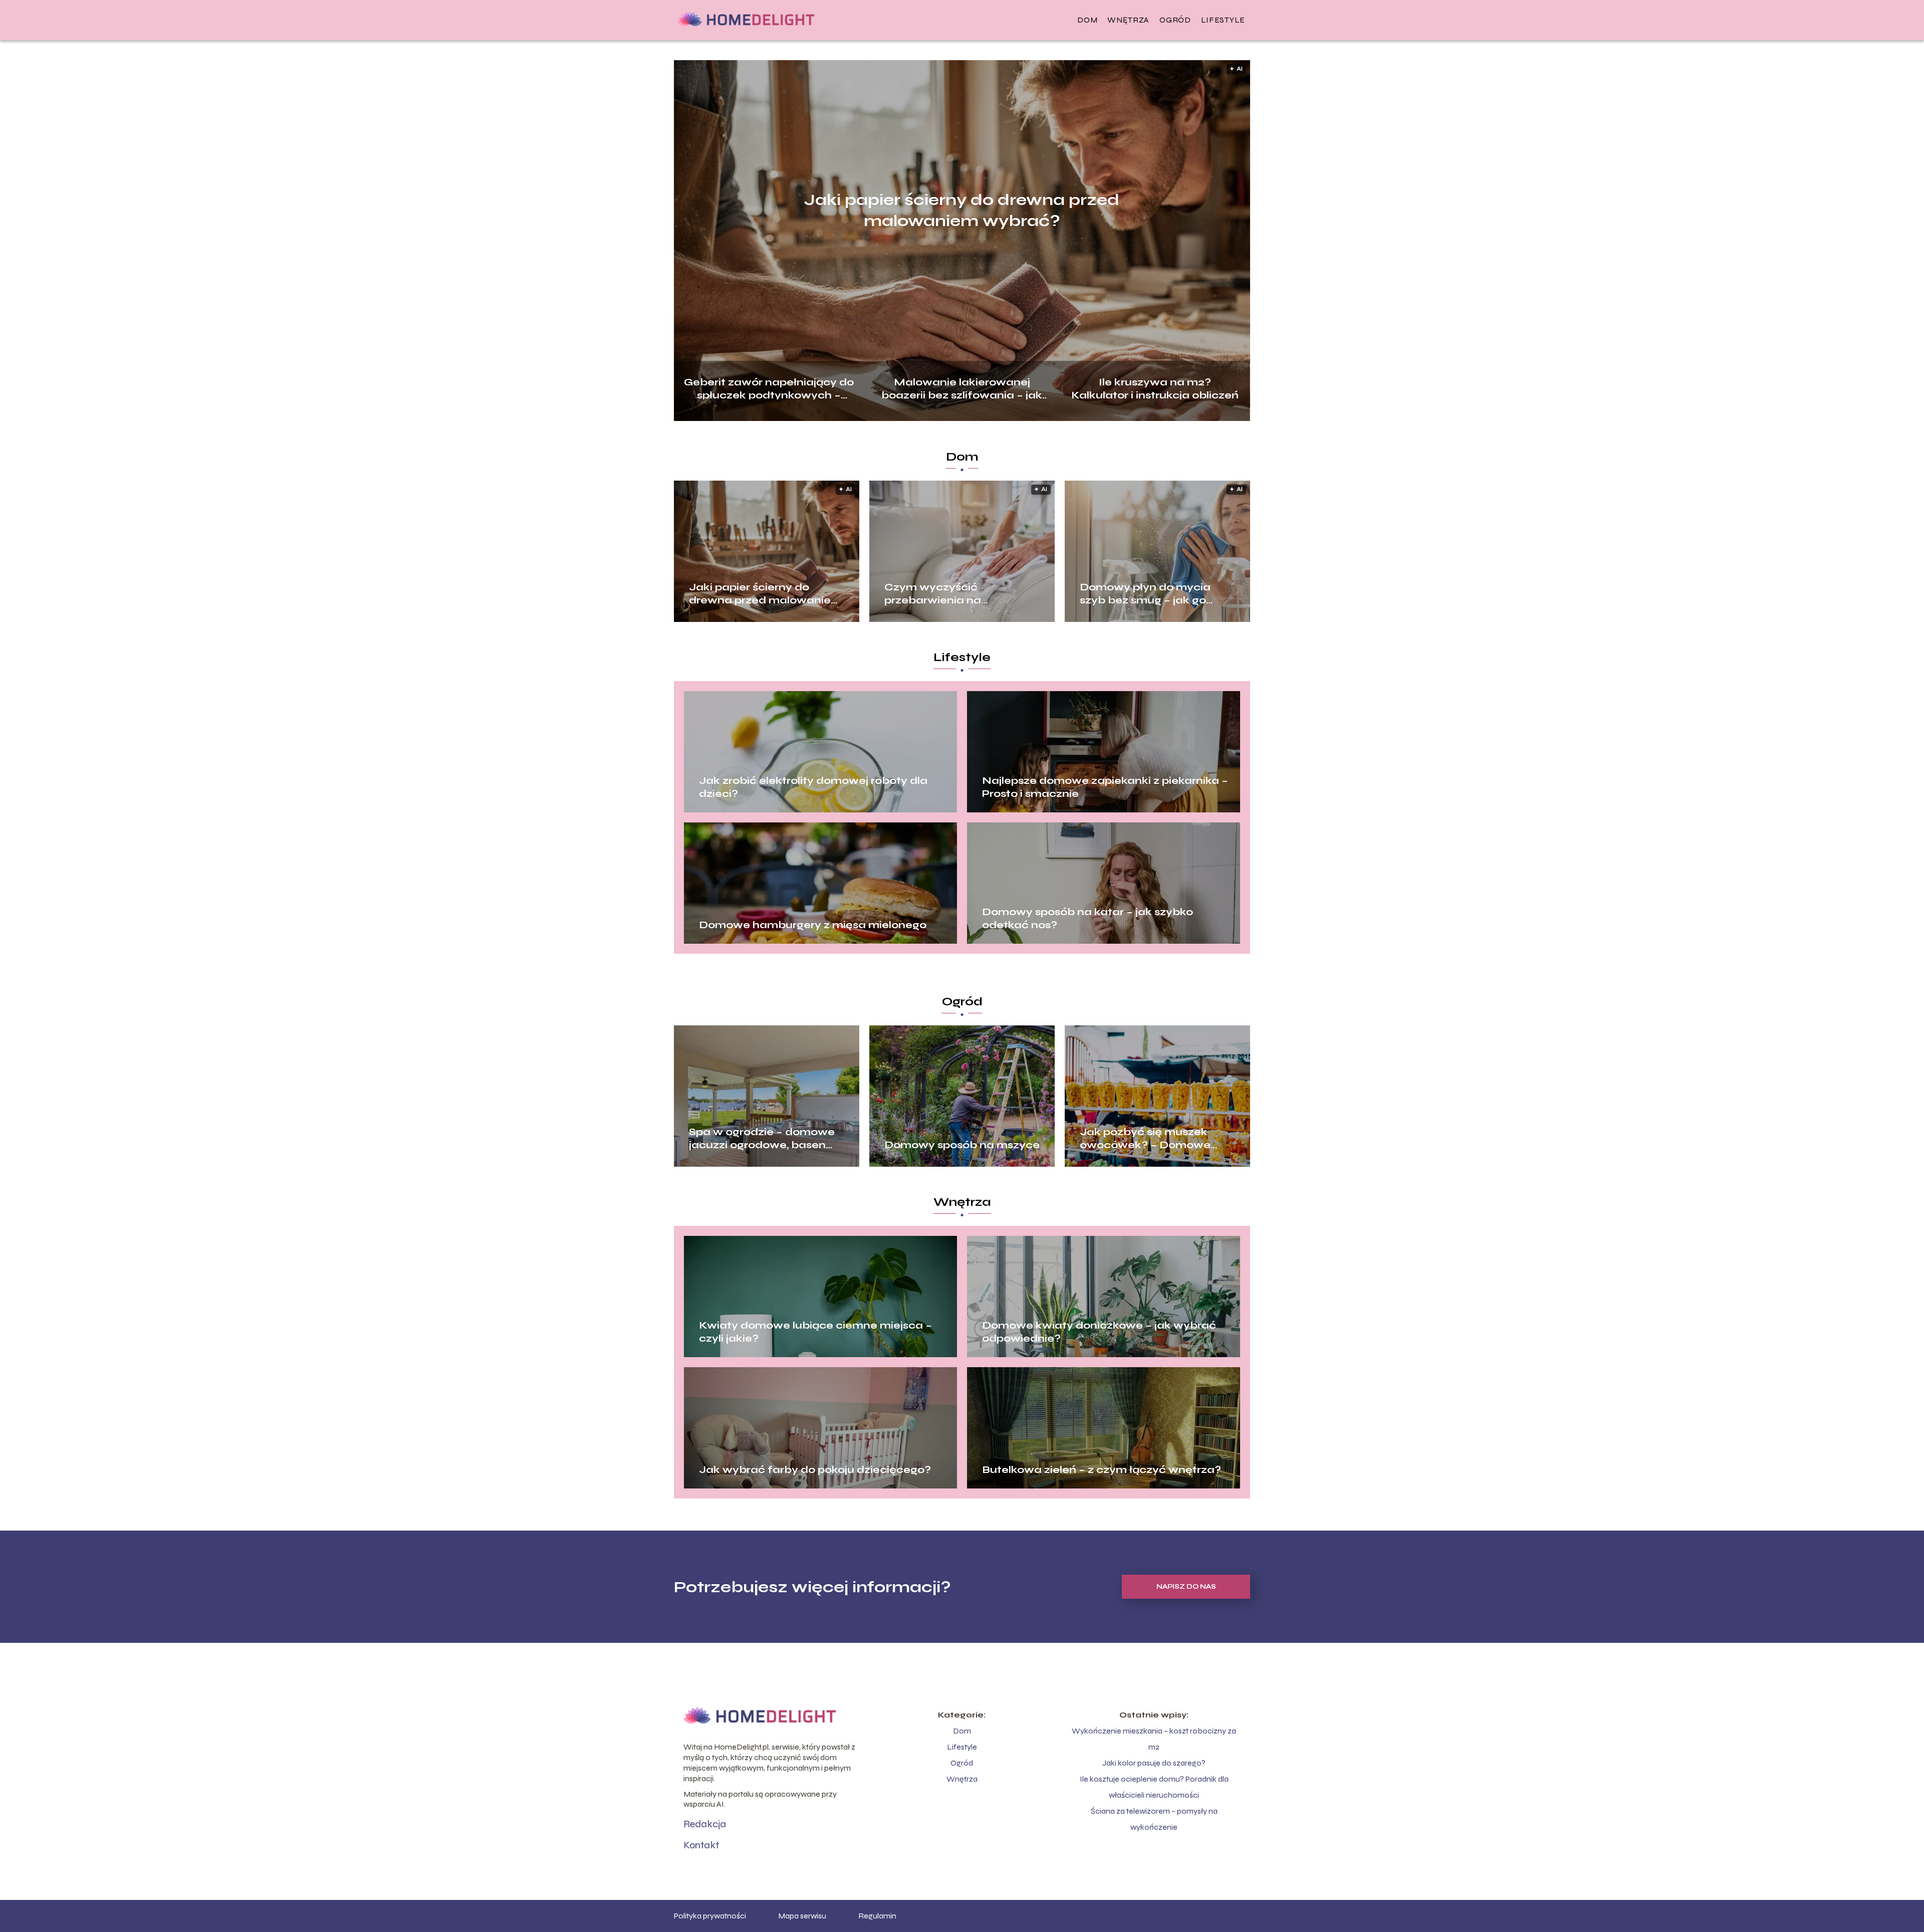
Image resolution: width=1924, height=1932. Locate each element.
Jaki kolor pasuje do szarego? (1154, 1763)
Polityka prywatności (710, 1916)
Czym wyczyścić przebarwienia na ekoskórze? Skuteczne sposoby (946, 594)
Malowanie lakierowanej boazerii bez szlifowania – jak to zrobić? (962, 388)
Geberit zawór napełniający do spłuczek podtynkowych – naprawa (769, 388)
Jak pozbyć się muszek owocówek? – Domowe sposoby (1145, 1139)
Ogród (1175, 20)
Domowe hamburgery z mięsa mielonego (813, 925)
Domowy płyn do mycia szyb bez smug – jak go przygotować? (1145, 594)
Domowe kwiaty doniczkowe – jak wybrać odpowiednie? (1099, 1332)
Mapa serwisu (802, 1916)
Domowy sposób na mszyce (962, 1145)
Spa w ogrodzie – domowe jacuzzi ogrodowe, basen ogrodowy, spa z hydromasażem (762, 1139)
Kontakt (701, 1845)
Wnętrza (1128, 20)
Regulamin (877, 1916)
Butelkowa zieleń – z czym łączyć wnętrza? (1102, 1470)
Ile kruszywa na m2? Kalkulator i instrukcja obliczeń (1155, 388)
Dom (1087, 20)
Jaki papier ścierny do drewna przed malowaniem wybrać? (962, 210)
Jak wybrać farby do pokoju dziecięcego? (815, 1470)
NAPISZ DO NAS (1186, 1587)
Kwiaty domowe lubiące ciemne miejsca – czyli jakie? (815, 1332)
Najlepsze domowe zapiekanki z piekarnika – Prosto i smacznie (1105, 787)
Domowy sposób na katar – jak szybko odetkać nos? (1088, 918)
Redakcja (705, 1824)
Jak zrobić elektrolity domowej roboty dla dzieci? (813, 787)
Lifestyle (1223, 20)
